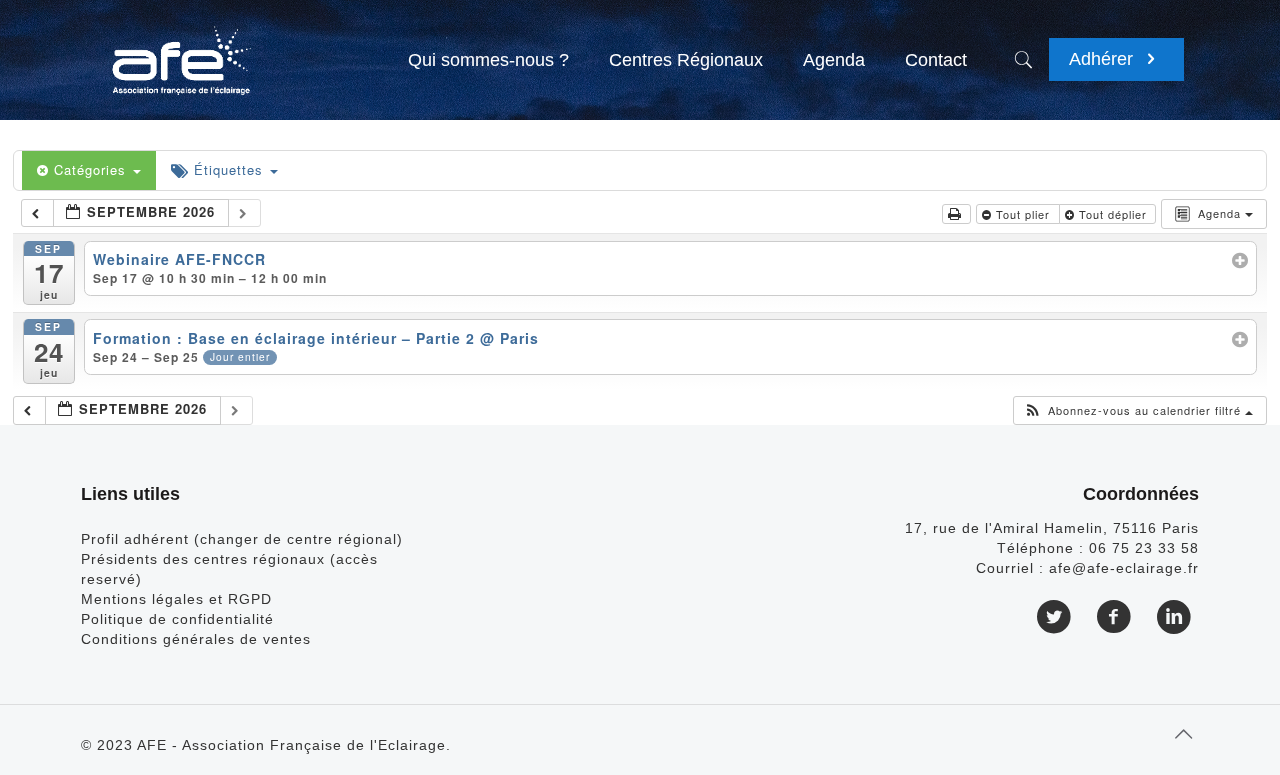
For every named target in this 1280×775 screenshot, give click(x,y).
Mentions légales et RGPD (176, 599)
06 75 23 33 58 (1144, 548)
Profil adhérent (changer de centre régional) (242, 539)
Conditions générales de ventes (196, 639)
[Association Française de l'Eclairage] (180, 50)
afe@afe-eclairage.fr (1124, 568)
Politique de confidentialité (177, 619)
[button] (1138, 410)
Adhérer (1103, 59)
